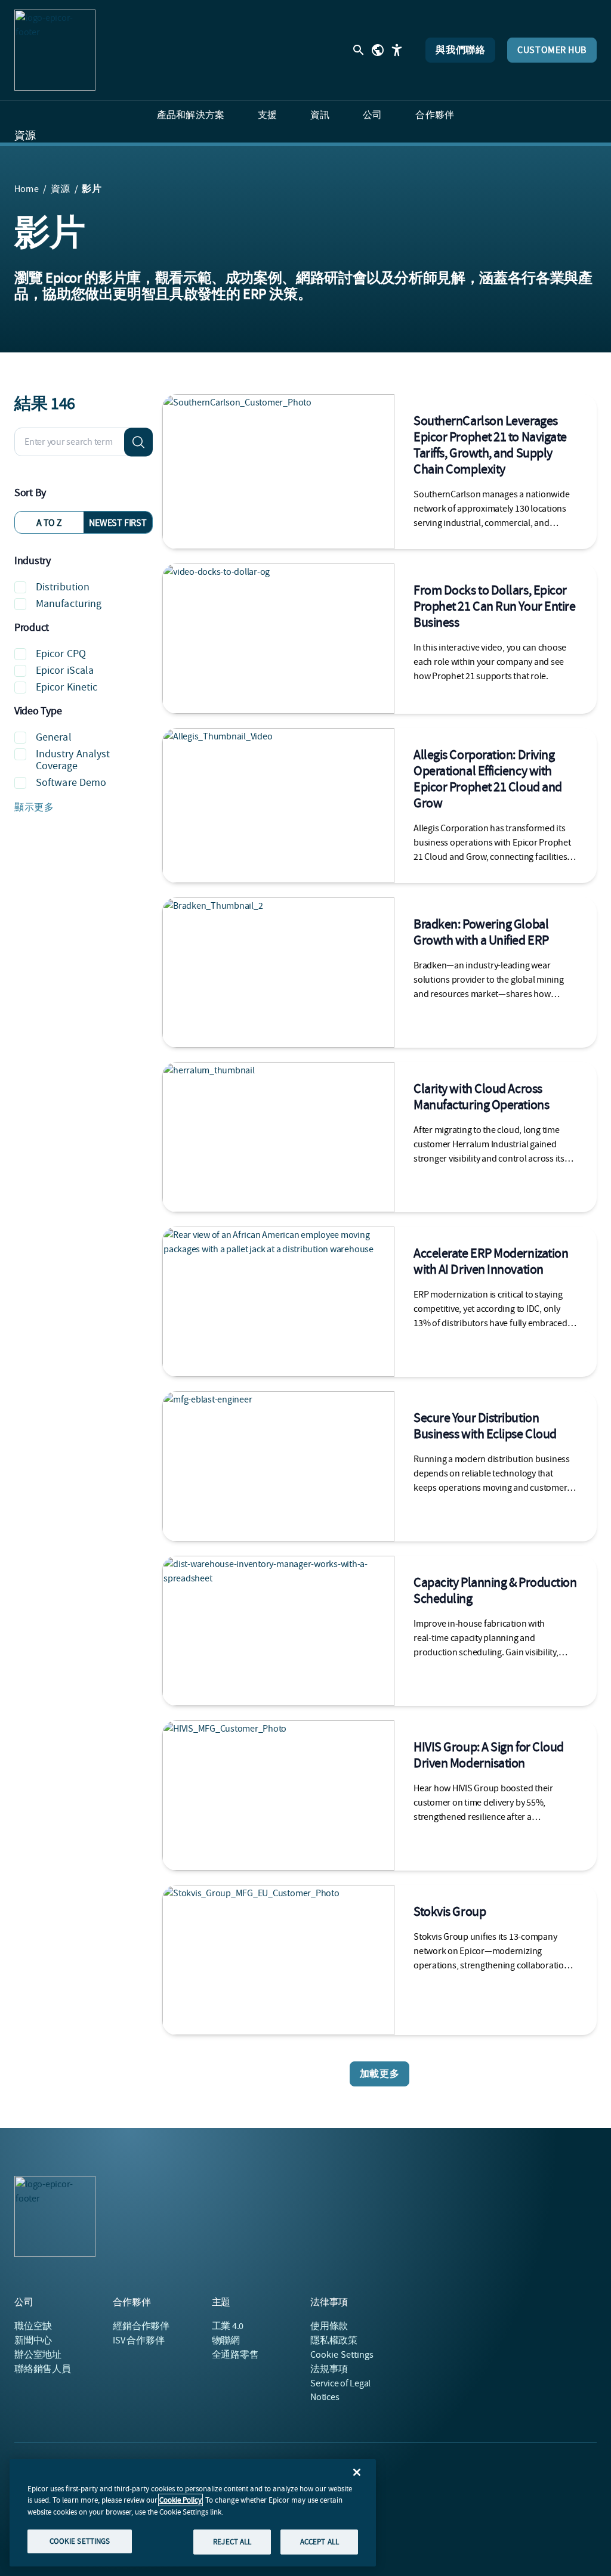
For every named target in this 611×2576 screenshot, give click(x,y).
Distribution (63, 587)
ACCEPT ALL (320, 2542)
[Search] (138, 442)
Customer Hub (552, 50)
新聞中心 (33, 2340)
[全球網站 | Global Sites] (378, 50)
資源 (25, 136)
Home (27, 189)
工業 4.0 (228, 2326)
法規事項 (329, 2369)
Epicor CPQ (61, 654)
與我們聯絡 (460, 50)
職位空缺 (33, 2326)
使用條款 (329, 2326)
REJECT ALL (232, 2542)
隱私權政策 (334, 2340)
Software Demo (71, 783)
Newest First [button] (118, 523)
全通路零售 (235, 2355)
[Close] (357, 2472)
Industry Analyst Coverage (73, 760)
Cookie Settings (342, 2355)
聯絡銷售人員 (43, 2369)
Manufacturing (69, 604)
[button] (84, 807)
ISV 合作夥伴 (138, 2340)
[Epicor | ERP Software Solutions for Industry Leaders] (55, 50)
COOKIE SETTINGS (80, 2541)
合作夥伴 (141, 2326)
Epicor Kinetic (67, 687)
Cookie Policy (180, 2500)
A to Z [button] (49, 523)
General (54, 737)
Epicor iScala (65, 671)
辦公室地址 (38, 2355)
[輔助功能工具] (397, 50)
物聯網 (226, 2340)
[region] (193, 2513)
